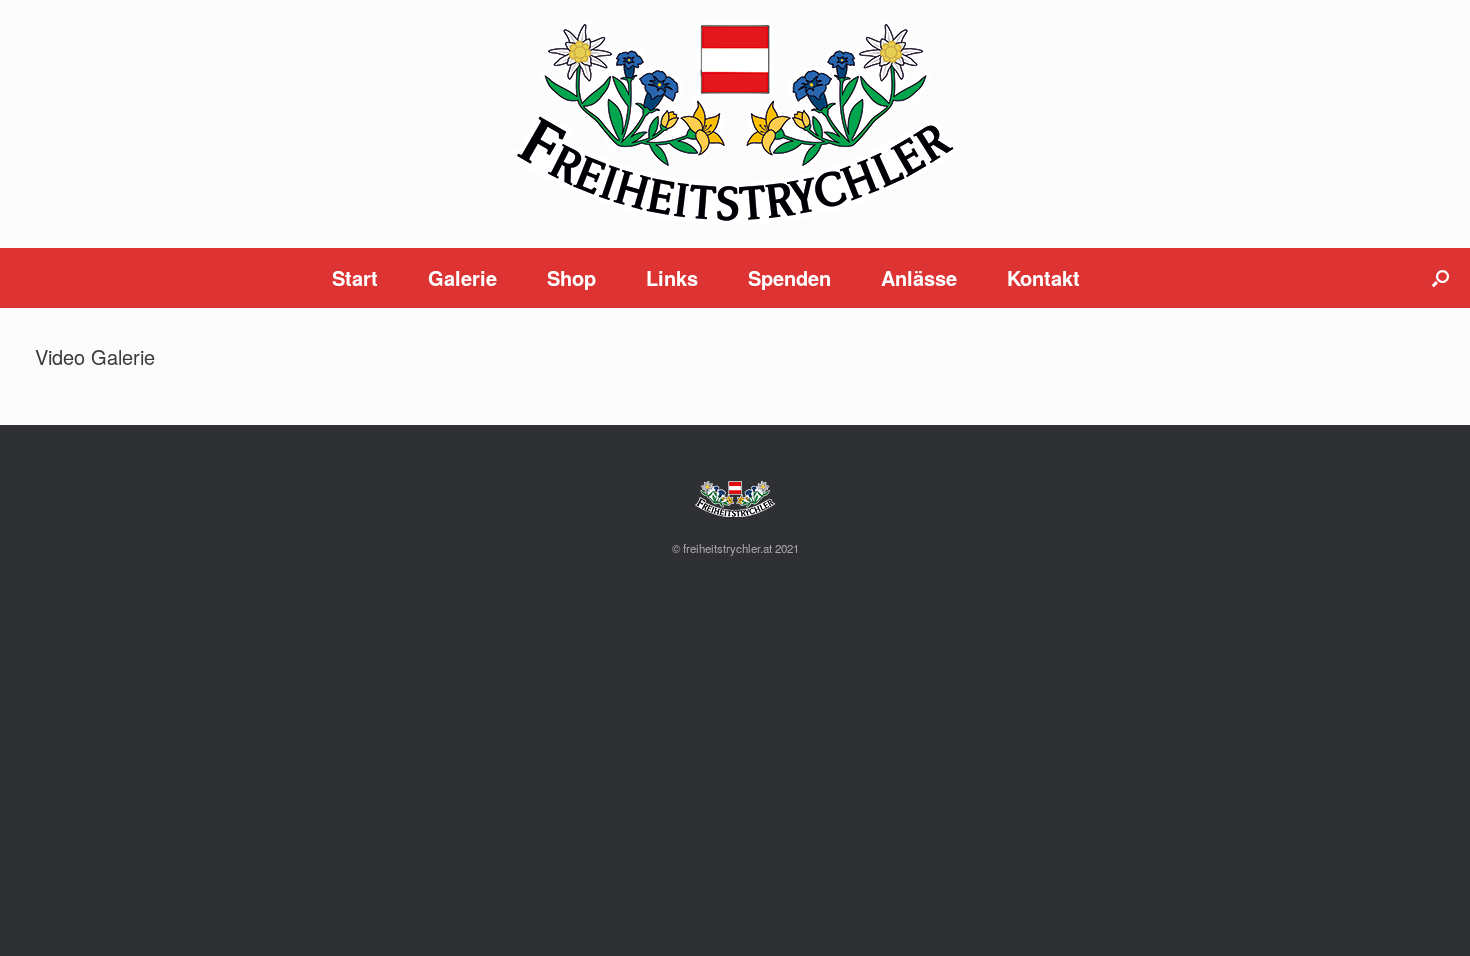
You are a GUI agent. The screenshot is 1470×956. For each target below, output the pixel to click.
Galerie (462, 277)
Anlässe (919, 277)
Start (355, 277)
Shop (571, 277)
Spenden (789, 277)
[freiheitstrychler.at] (735, 124)
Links (672, 277)
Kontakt (1043, 277)
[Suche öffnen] (1440, 278)
